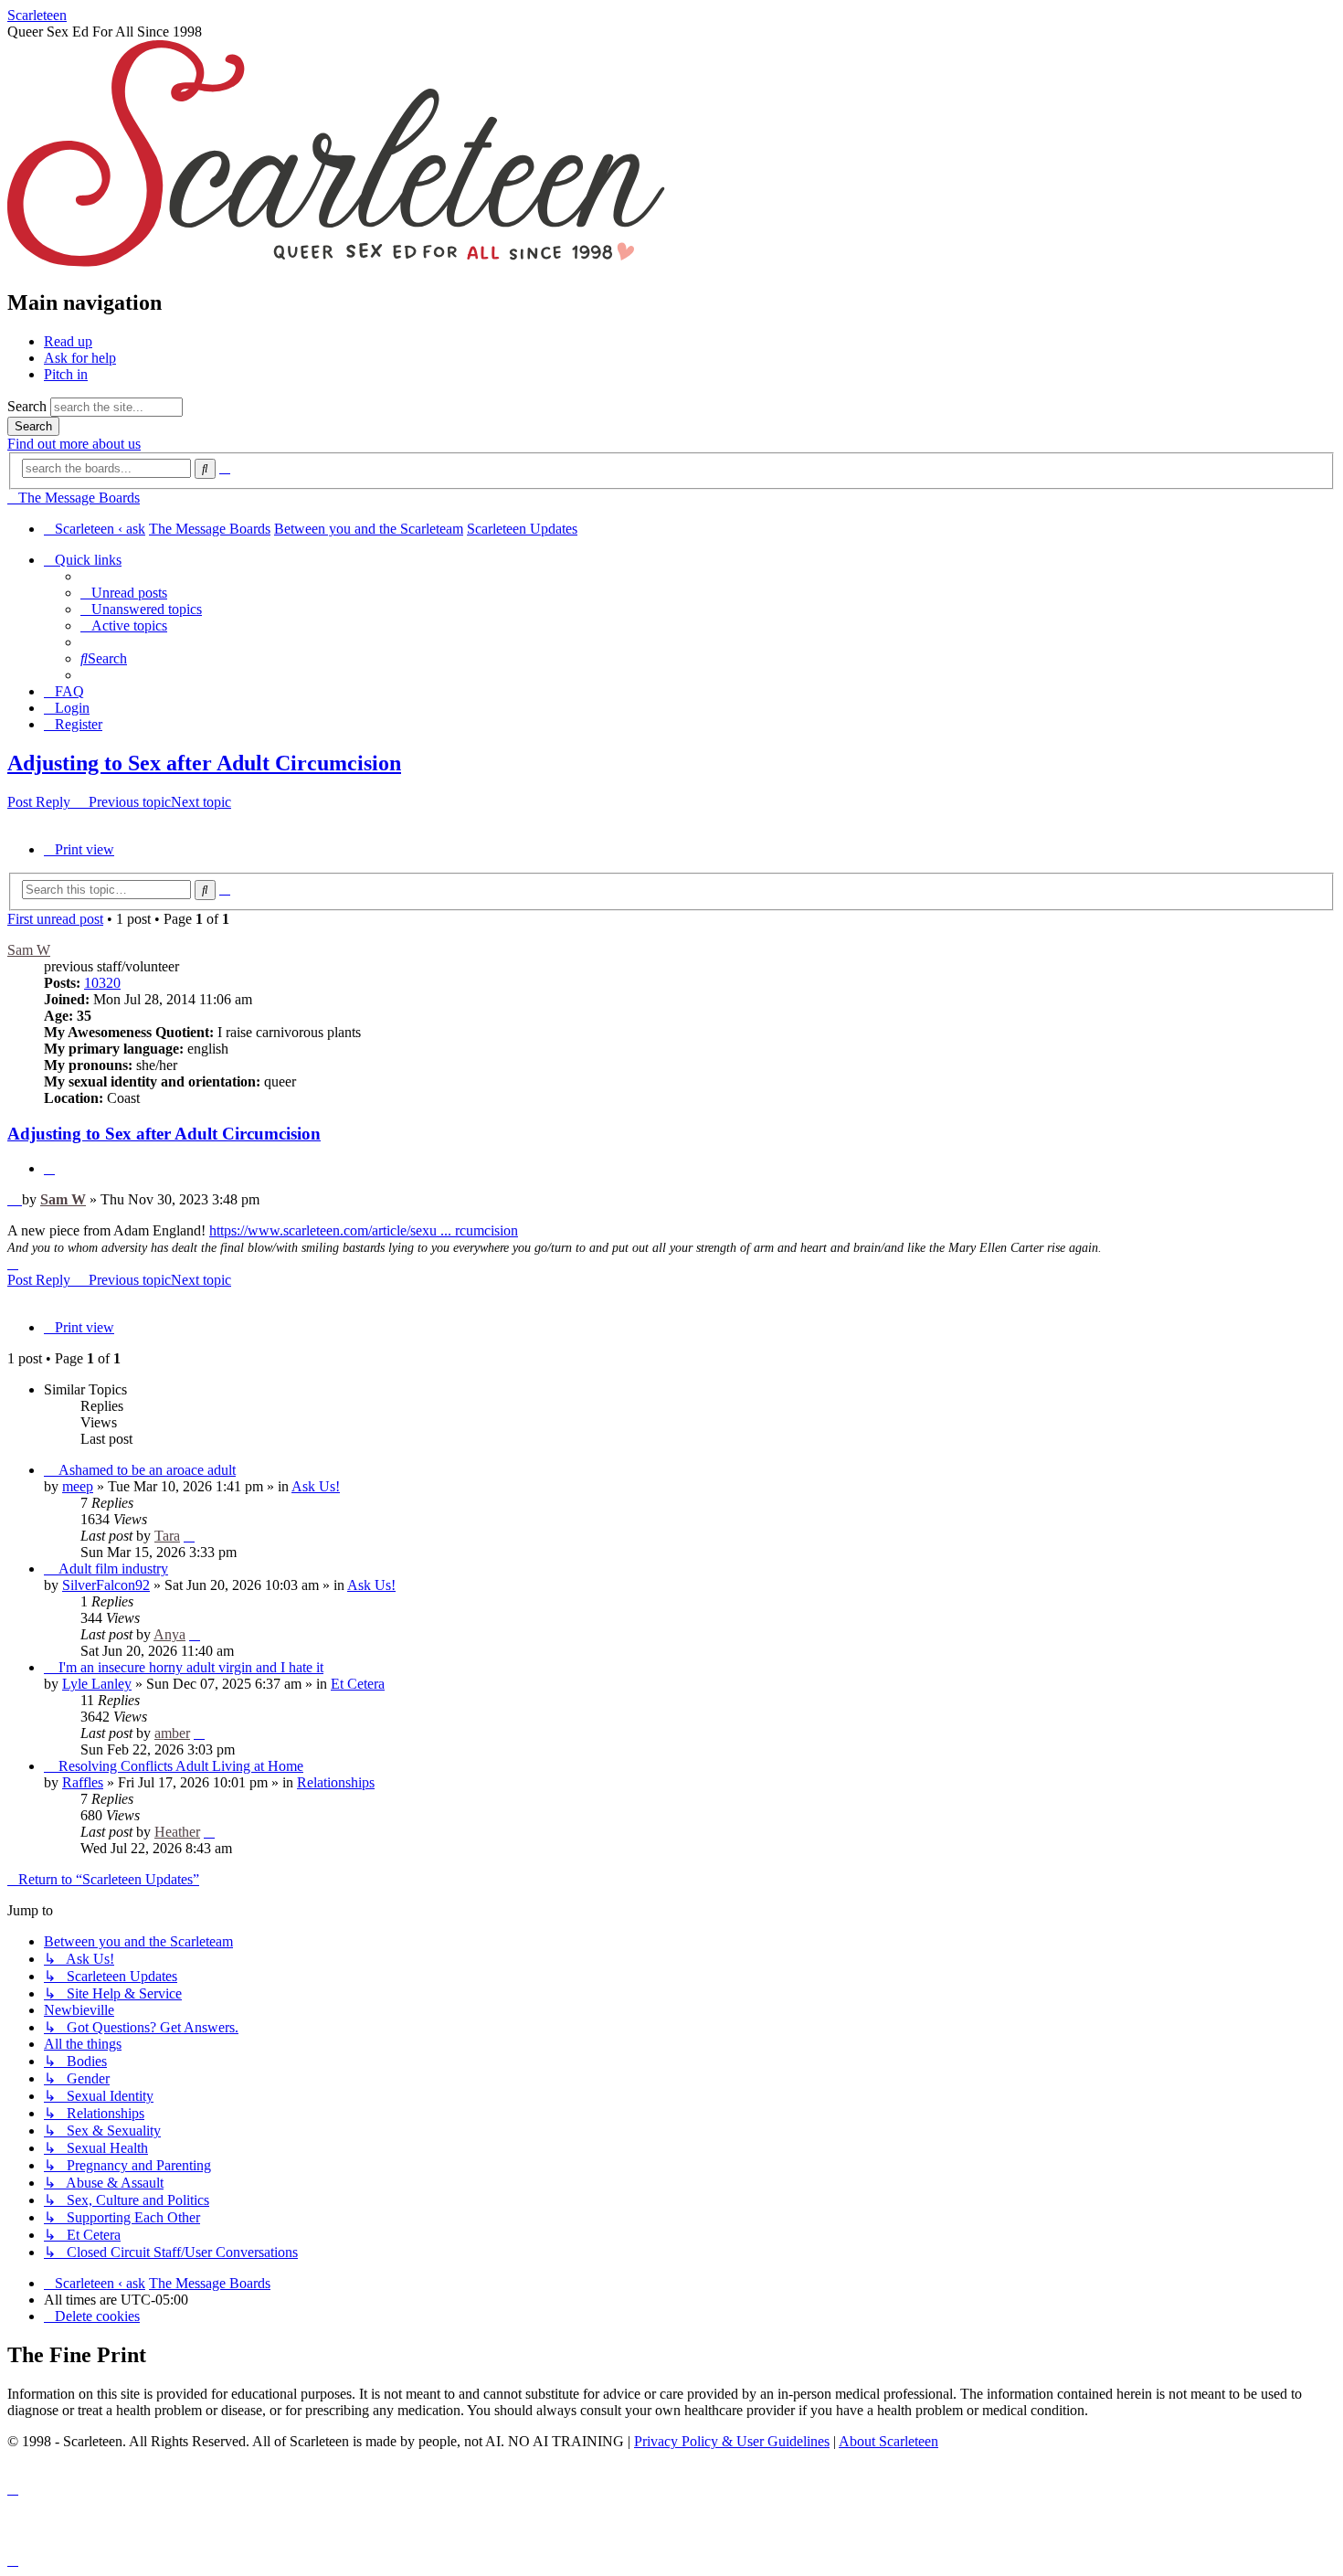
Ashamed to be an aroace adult (147, 1470)
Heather (177, 1832)
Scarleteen (37, 15)
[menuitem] (124, 593)
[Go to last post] (189, 1536)
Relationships (336, 1782)
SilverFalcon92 (106, 1585)
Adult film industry (113, 1569)
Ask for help (80, 358)
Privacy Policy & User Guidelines (732, 2441)
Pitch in (66, 374)
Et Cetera (358, 1684)
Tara (167, 1536)
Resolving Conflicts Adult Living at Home (181, 1766)
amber (172, 1733)
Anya (169, 1634)
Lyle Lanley (97, 1684)
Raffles (83, 1782)
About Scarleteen (888, 2441)
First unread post (55, 919)
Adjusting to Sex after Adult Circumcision (204, 763)
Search (27, 406)
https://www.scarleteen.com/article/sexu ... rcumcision (364, 1230)
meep (78, 1486)
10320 (102, 983)
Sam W (29, 950)
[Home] (336, 264)
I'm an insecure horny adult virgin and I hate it (191, 1667)
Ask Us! (316, 1486)
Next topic (201, 802)
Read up (68, 341)
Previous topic (130, 802)
